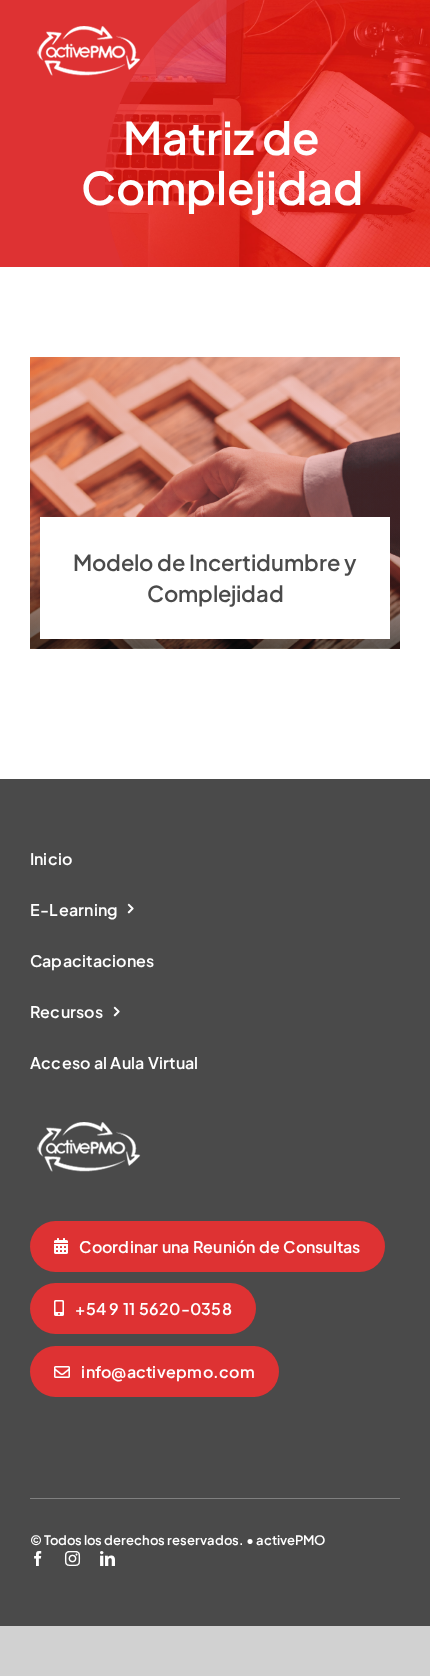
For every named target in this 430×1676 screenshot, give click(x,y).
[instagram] (72, 1558)
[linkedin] (107, 1558)
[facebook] (37, 1558)
